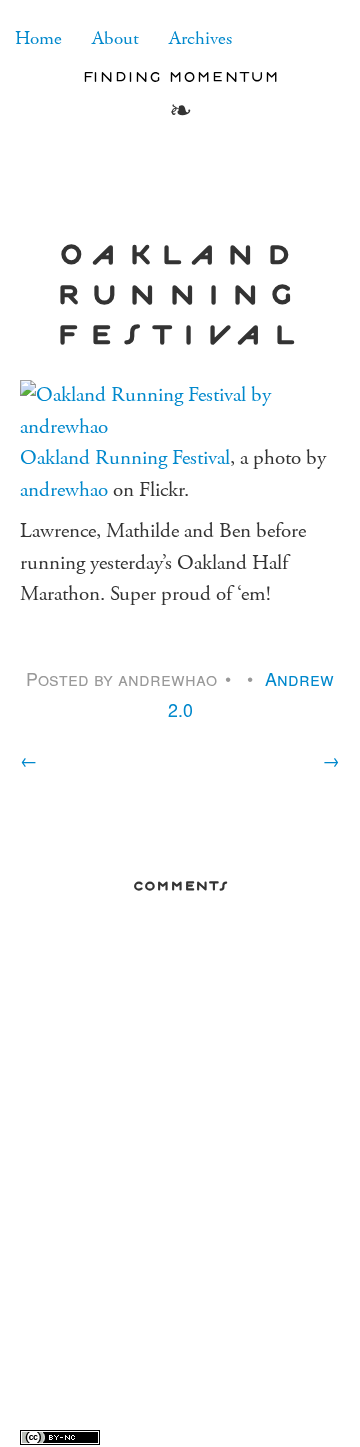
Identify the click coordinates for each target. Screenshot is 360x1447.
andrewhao (64, 490)
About (115, 38)
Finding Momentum (180, 76)
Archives (200, 38)
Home (38, 38)
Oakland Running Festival (125, 458)
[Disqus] (180, 1166)
